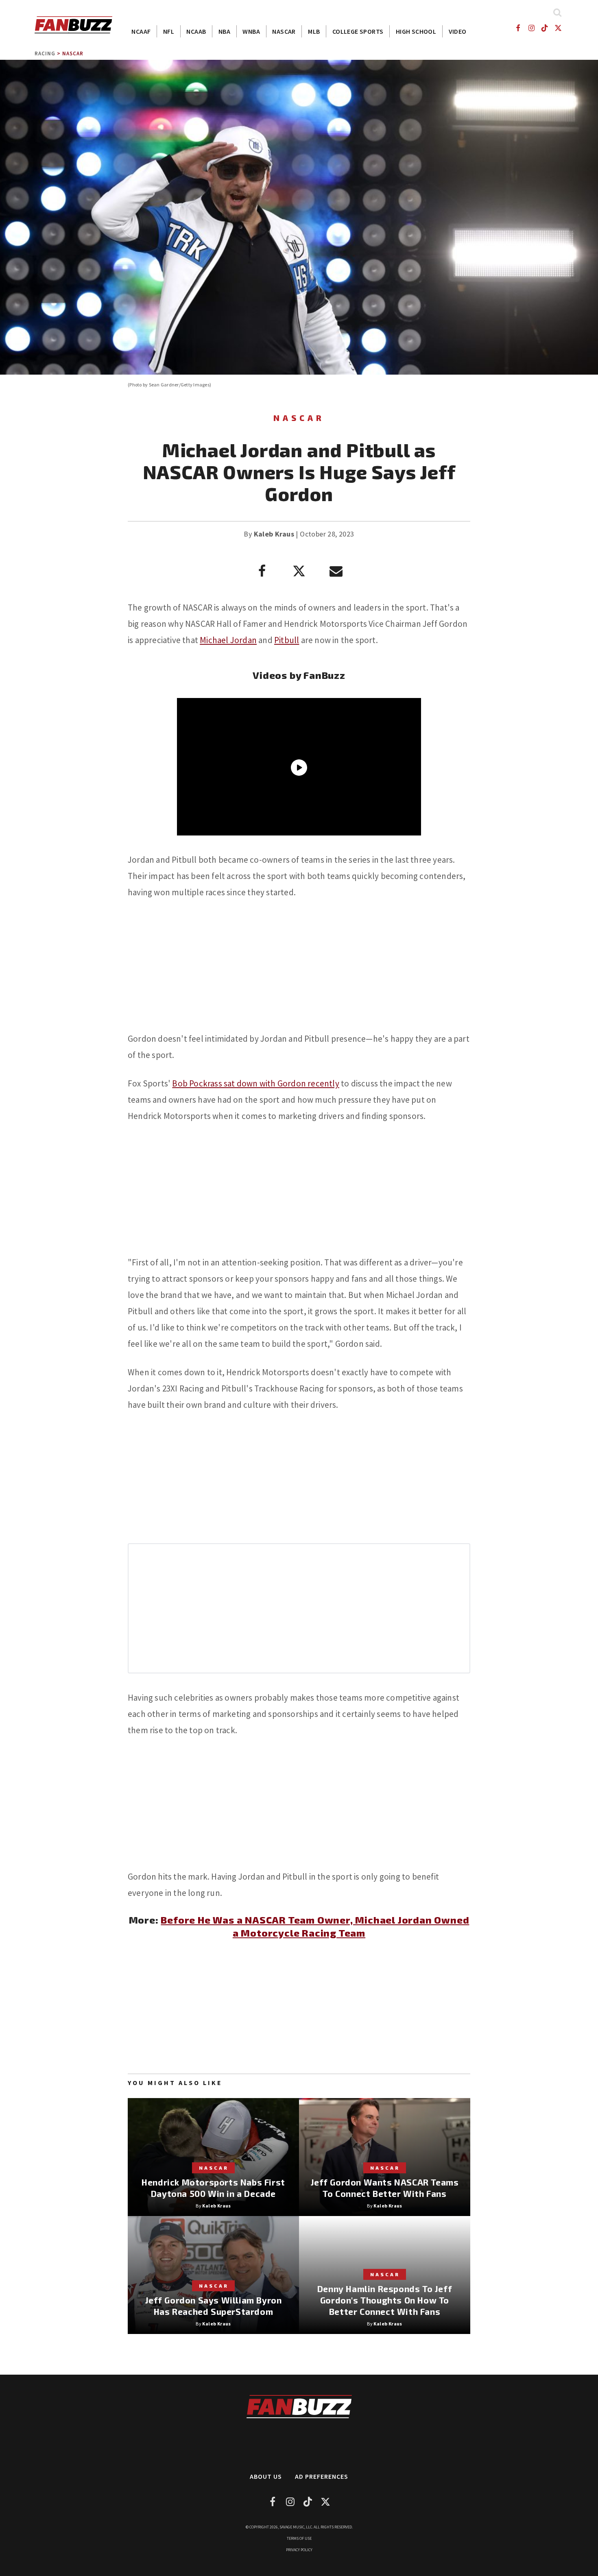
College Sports (358, 31)
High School (416, 31)
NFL (169, 31)
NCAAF (141, 31)
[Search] (557, 12)
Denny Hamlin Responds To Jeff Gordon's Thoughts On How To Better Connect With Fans (385, 2300)
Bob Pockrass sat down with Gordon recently (255, 1083)
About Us (266, 2476)
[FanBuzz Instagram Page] (531, 28)
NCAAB (196, 31)
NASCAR (284, 31)
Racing (45, 53)
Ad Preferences (322, 2476)
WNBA (251, 31)
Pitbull (287, 640)
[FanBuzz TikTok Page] (545, 28)
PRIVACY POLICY (299, 2550)
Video (458, 31)
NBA (224, 31)
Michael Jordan (228, 640)
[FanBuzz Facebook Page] (518, 28)
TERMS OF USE (299, 2538)
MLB (314, 31)
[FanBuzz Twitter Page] (558, 28)
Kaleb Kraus (274, 534)
